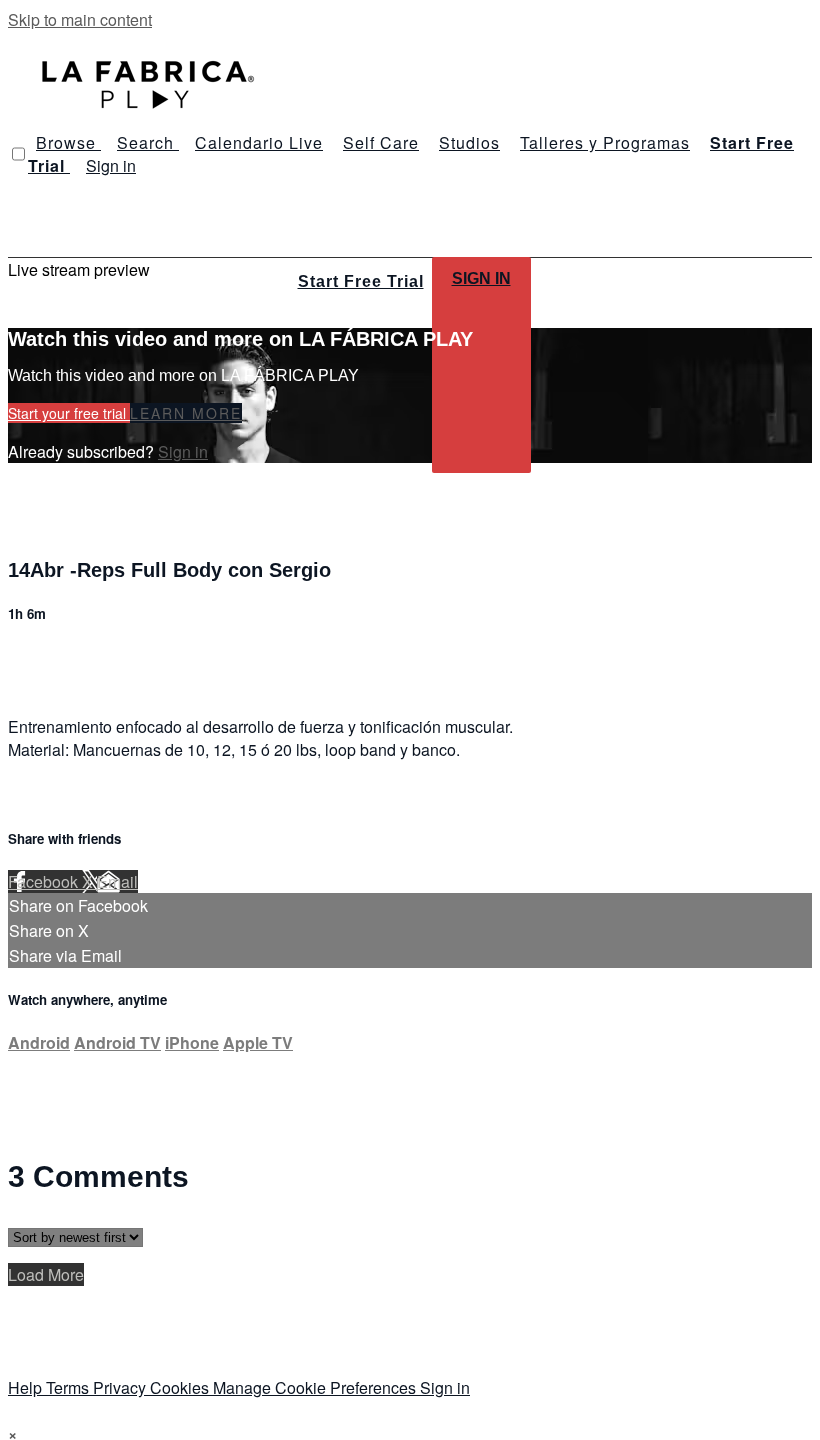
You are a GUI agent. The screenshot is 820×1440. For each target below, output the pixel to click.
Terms (69, 1387)
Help (27, 1387)
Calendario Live (259, 142)
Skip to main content (80, 19)
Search (148, 142)
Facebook (45, 881)
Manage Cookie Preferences (316, 1387)
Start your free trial (69, 413)
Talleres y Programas (605, 142)
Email (117, 881)
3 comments (51, 657)
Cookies (181, 1387)
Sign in (111, 165)
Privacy (121, 1387)
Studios (469, 142)
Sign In (481, 278)
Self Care (381, 142)
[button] (18, 154)
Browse (68, 142)
